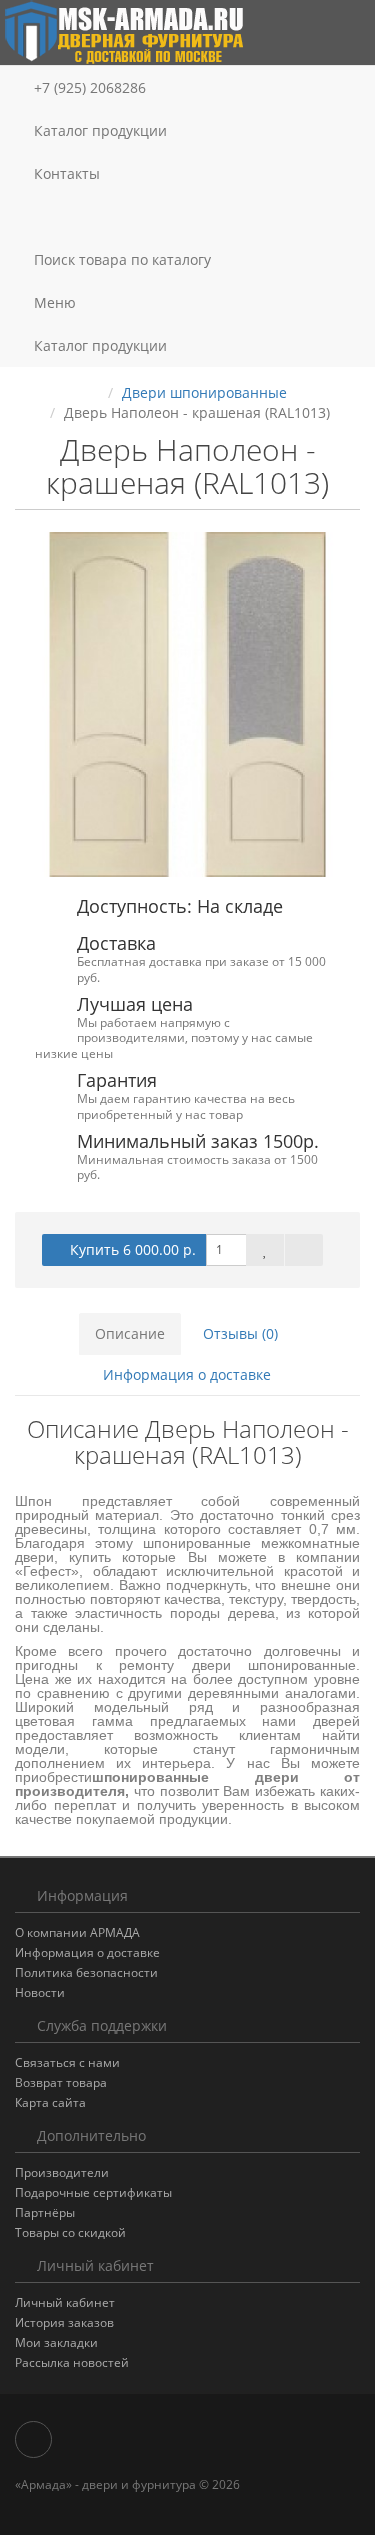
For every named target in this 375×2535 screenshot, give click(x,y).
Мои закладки (56, 2342)
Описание (130, 1333)
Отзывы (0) (240, 1333)
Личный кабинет (65, 2302)
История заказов (64, 2322)
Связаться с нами (67, 2062)
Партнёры (45, 2212)
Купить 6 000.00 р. (133, 1249)
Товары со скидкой (70, 2232)
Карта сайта (50, 2102)
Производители (62, 2172)
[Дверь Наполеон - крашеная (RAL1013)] (187, 704)
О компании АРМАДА (77, 1932)
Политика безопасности (86, 1972)
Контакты (65, 173)
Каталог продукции (100, 130)
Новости (40, 1992)
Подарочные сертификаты (93, 2192)
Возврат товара (61, 2082)
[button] (187, 216)
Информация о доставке (187, 1374)
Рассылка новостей (72, 2362)
